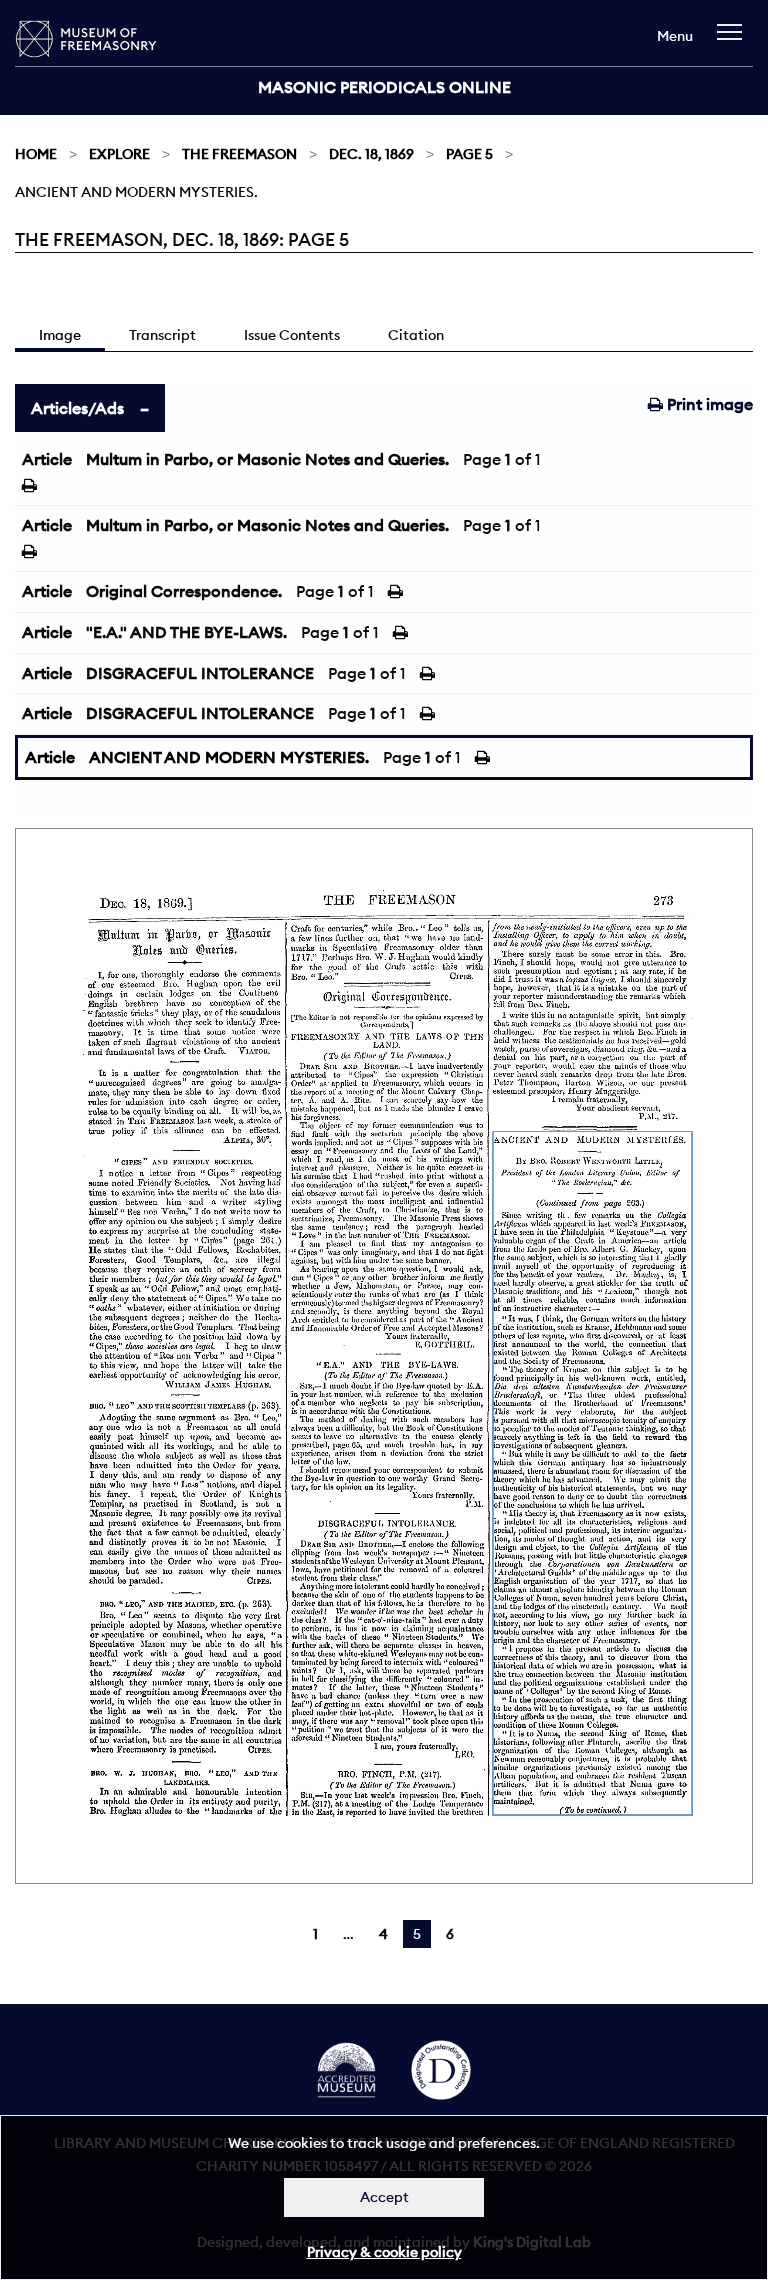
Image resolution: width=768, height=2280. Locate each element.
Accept (384, 2197)
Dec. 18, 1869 (371, 154)
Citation (416, 335)
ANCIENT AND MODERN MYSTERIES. (229, 757)
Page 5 (469, 154)
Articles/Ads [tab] (77, 408)
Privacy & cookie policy (384, 2252)
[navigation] (734, 41)
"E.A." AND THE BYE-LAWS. (186, 632)
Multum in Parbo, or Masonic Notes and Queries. (267, 459)
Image (60, 335)
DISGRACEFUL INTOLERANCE (200, 673)
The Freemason (239, 154)
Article (47, 459)
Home (36, 154)
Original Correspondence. (184, 591)
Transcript (162, 335)
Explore (119, 154)
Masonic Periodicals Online (384, 87)
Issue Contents (292, 335)
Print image (708, 404)
